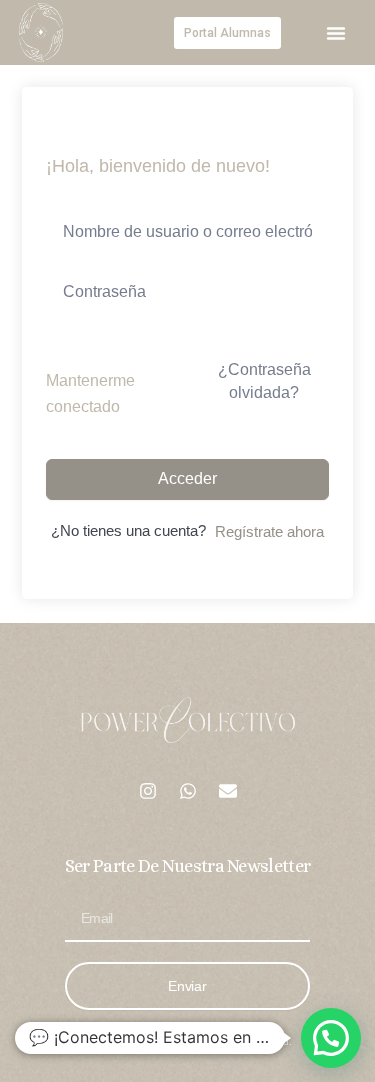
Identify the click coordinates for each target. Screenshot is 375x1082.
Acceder (187, 478)
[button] (336, 33)
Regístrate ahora (269, 532)
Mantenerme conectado (90, 393)
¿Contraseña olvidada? (264, 380)
